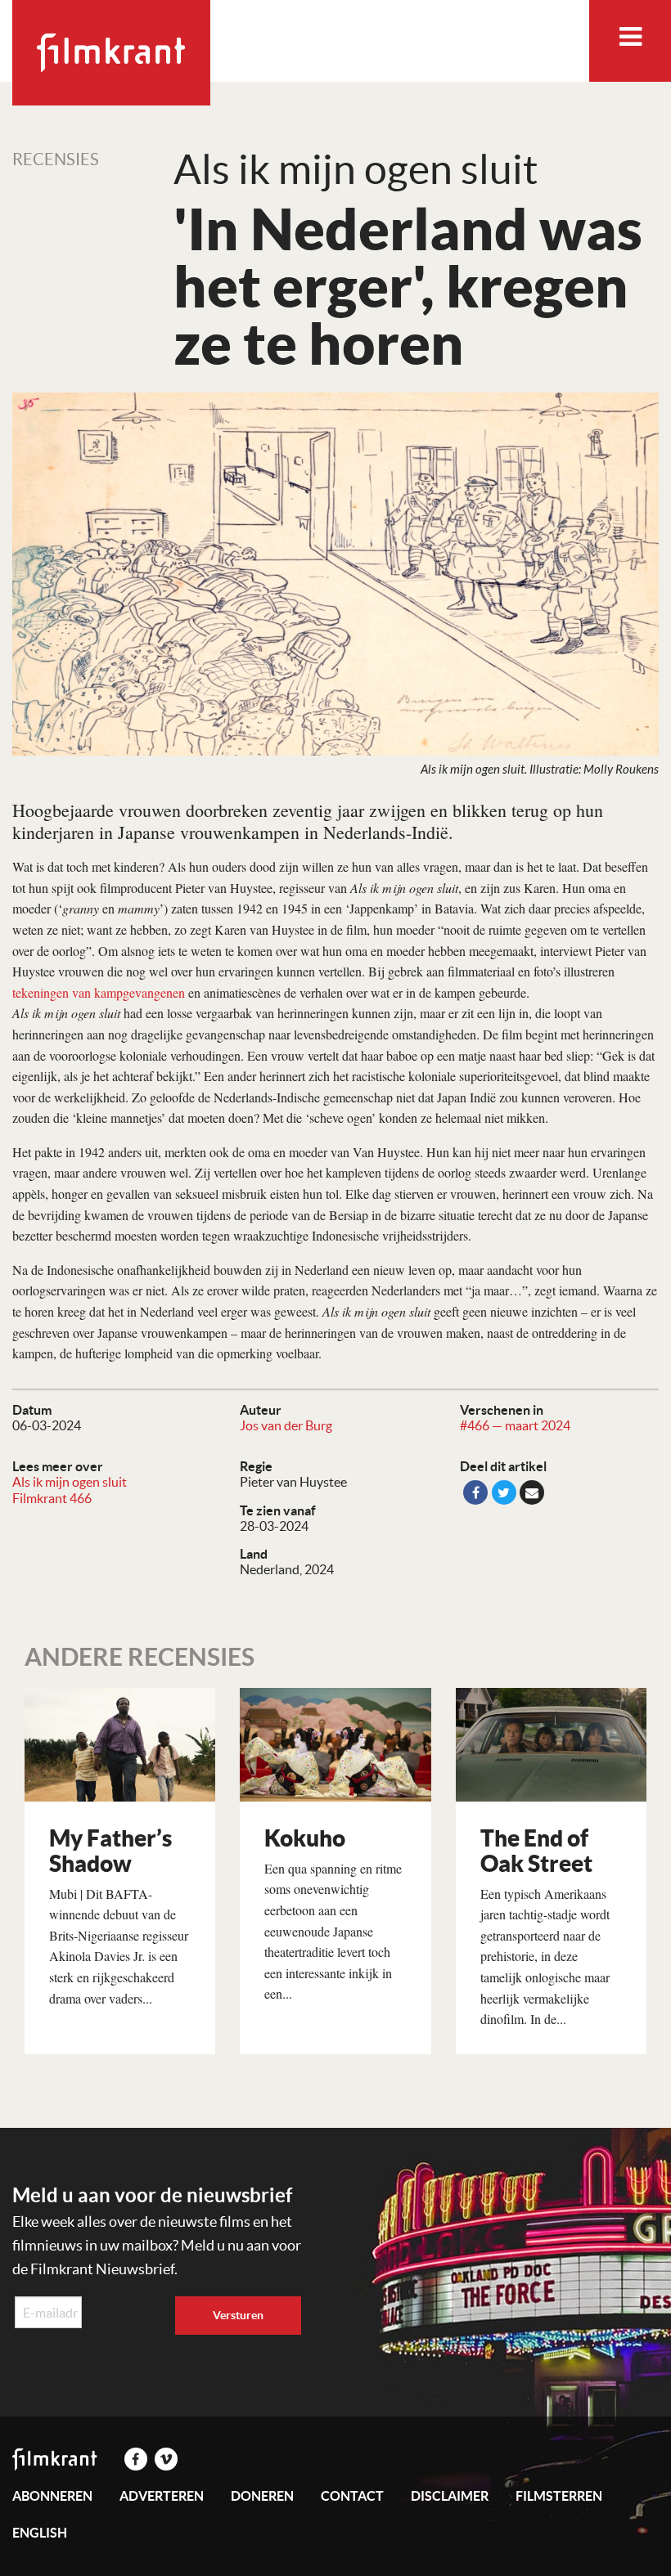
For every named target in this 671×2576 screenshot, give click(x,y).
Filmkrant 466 (52, 1498)
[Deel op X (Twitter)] (504, 1492)
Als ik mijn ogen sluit (70, 1482)
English (40, 2533)
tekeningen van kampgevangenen (99, 992)
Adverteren (162, 2496)
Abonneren (52, 2496)
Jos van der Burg (286, 1425)
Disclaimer (450, 2496)
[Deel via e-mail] (532, 1492)
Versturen (238, 2315)
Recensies (56, 159)
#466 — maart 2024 (515, 1425)
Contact (352, 2496)
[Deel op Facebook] (475, 1492)
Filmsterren (559, 2496)
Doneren (262, 2496)
